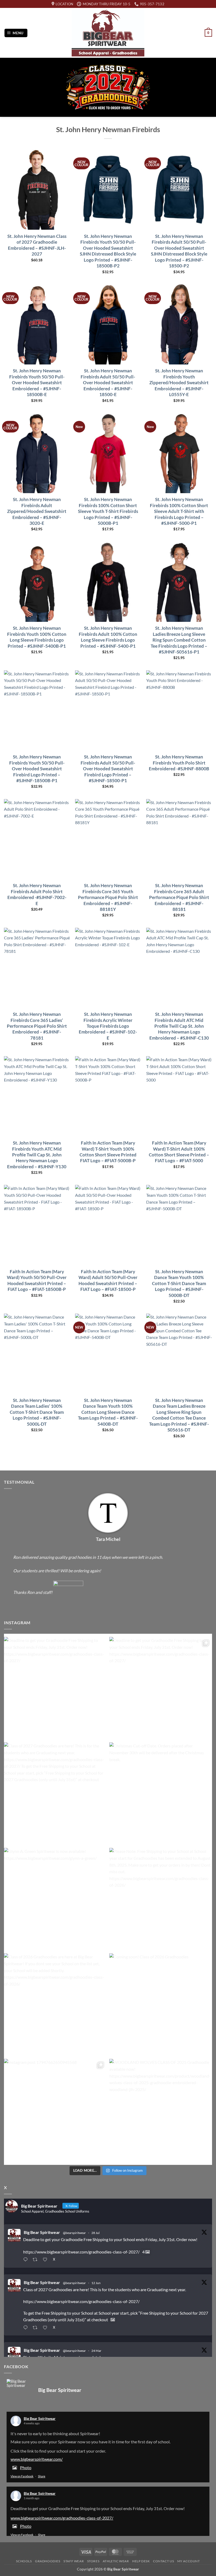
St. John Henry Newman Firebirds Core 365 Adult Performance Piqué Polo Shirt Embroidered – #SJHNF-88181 (179, 897)
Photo (26, 2467)
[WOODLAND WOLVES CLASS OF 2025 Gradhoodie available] (161, 2110)
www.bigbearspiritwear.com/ (37, 2459)
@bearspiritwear (74, 2233)
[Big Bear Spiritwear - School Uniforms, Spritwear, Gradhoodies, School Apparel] (108, 33)
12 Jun (96, 2283)
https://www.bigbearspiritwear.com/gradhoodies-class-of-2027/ (81, 2252)
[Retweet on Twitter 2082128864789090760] (36, 2260)
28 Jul (95, 2233)
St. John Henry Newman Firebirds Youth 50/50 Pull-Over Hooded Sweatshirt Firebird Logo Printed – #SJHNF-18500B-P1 (37, 769)
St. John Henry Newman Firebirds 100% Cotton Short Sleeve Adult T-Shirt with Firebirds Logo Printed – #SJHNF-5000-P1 (179, 511)
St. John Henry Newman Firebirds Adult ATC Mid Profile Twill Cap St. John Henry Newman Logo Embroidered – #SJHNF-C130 (179, 1026)
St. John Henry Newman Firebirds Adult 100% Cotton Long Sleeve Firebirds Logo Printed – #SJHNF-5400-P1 (108, 637)
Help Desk (141, 2561)
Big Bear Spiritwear (42, 2232)
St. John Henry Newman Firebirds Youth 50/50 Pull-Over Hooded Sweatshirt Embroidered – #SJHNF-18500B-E (37, 383)
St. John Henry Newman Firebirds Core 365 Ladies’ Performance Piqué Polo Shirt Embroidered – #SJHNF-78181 (37, 1026)
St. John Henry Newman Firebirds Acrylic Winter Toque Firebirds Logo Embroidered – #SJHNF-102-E (108, 1026)
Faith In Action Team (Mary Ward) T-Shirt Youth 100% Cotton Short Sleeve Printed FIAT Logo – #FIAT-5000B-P (108, 1152)
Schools (24, 2561)
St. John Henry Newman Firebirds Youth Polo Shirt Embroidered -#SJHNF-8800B (179, 763)
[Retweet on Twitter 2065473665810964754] (36, 2328)
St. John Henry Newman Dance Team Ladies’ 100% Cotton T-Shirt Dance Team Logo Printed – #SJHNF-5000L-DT (37, 1412)
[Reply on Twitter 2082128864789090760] (27, 2260)
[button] (16, 33)
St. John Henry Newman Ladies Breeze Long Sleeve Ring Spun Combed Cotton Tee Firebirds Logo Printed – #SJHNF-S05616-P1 (179, 640)
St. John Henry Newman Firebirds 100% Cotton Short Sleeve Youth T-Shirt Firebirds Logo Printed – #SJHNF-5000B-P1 (108, 511)
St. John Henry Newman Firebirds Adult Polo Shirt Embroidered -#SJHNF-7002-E (37, 894)
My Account (189, 2561)
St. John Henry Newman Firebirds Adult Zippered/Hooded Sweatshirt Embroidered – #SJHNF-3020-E (37, 511)
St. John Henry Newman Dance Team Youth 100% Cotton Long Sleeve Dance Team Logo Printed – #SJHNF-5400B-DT (108, 1412)
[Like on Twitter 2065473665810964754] (46, 2328)
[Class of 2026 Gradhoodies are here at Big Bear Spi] (55, 2005)
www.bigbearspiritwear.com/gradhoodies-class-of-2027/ (62, 2518)
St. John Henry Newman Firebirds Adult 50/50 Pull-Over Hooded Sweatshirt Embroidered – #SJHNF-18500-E (108, 383)
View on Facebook (22, 2476)
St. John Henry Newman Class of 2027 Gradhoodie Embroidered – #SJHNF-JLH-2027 (37, 245)
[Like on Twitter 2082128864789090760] (46, 2260)
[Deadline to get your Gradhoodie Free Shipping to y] (55, 1688)
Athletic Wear (116, 2561)
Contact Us (163, 2561)
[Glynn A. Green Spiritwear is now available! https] (55, 1899)
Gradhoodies (48, 2561)
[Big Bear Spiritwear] (20, 2383)
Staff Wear (74, 2561)
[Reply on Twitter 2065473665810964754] (27, 2328)
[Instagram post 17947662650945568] (55, 2110)
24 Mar (96, 2351)
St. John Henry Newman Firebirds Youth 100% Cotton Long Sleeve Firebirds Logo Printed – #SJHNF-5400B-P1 (37, 637)
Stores (93, 2561)
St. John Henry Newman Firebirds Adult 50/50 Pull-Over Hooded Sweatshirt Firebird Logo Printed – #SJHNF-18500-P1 (108, 769)
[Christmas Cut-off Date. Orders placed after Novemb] (161, 1794)
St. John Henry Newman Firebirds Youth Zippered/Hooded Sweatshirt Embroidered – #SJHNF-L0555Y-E (179, 383)
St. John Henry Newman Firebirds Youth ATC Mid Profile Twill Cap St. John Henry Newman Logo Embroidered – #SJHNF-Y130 (37, 1155)
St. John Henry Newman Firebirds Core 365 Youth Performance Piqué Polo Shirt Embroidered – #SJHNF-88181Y (108, 897)
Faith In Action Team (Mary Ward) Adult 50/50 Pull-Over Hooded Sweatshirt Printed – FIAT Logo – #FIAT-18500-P (108, 1280)
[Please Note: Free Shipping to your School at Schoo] (161, 1899)
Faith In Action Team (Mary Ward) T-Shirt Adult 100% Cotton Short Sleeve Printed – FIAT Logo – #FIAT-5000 (179, 1152)
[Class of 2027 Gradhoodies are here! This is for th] (55, 1794)
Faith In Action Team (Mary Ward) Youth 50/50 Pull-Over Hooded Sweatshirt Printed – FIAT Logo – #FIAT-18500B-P (37, 1280)
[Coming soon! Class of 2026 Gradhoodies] (161, 2005)
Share (42, 2476)
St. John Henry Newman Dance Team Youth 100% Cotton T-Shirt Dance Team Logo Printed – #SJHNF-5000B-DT (179, 1283)
